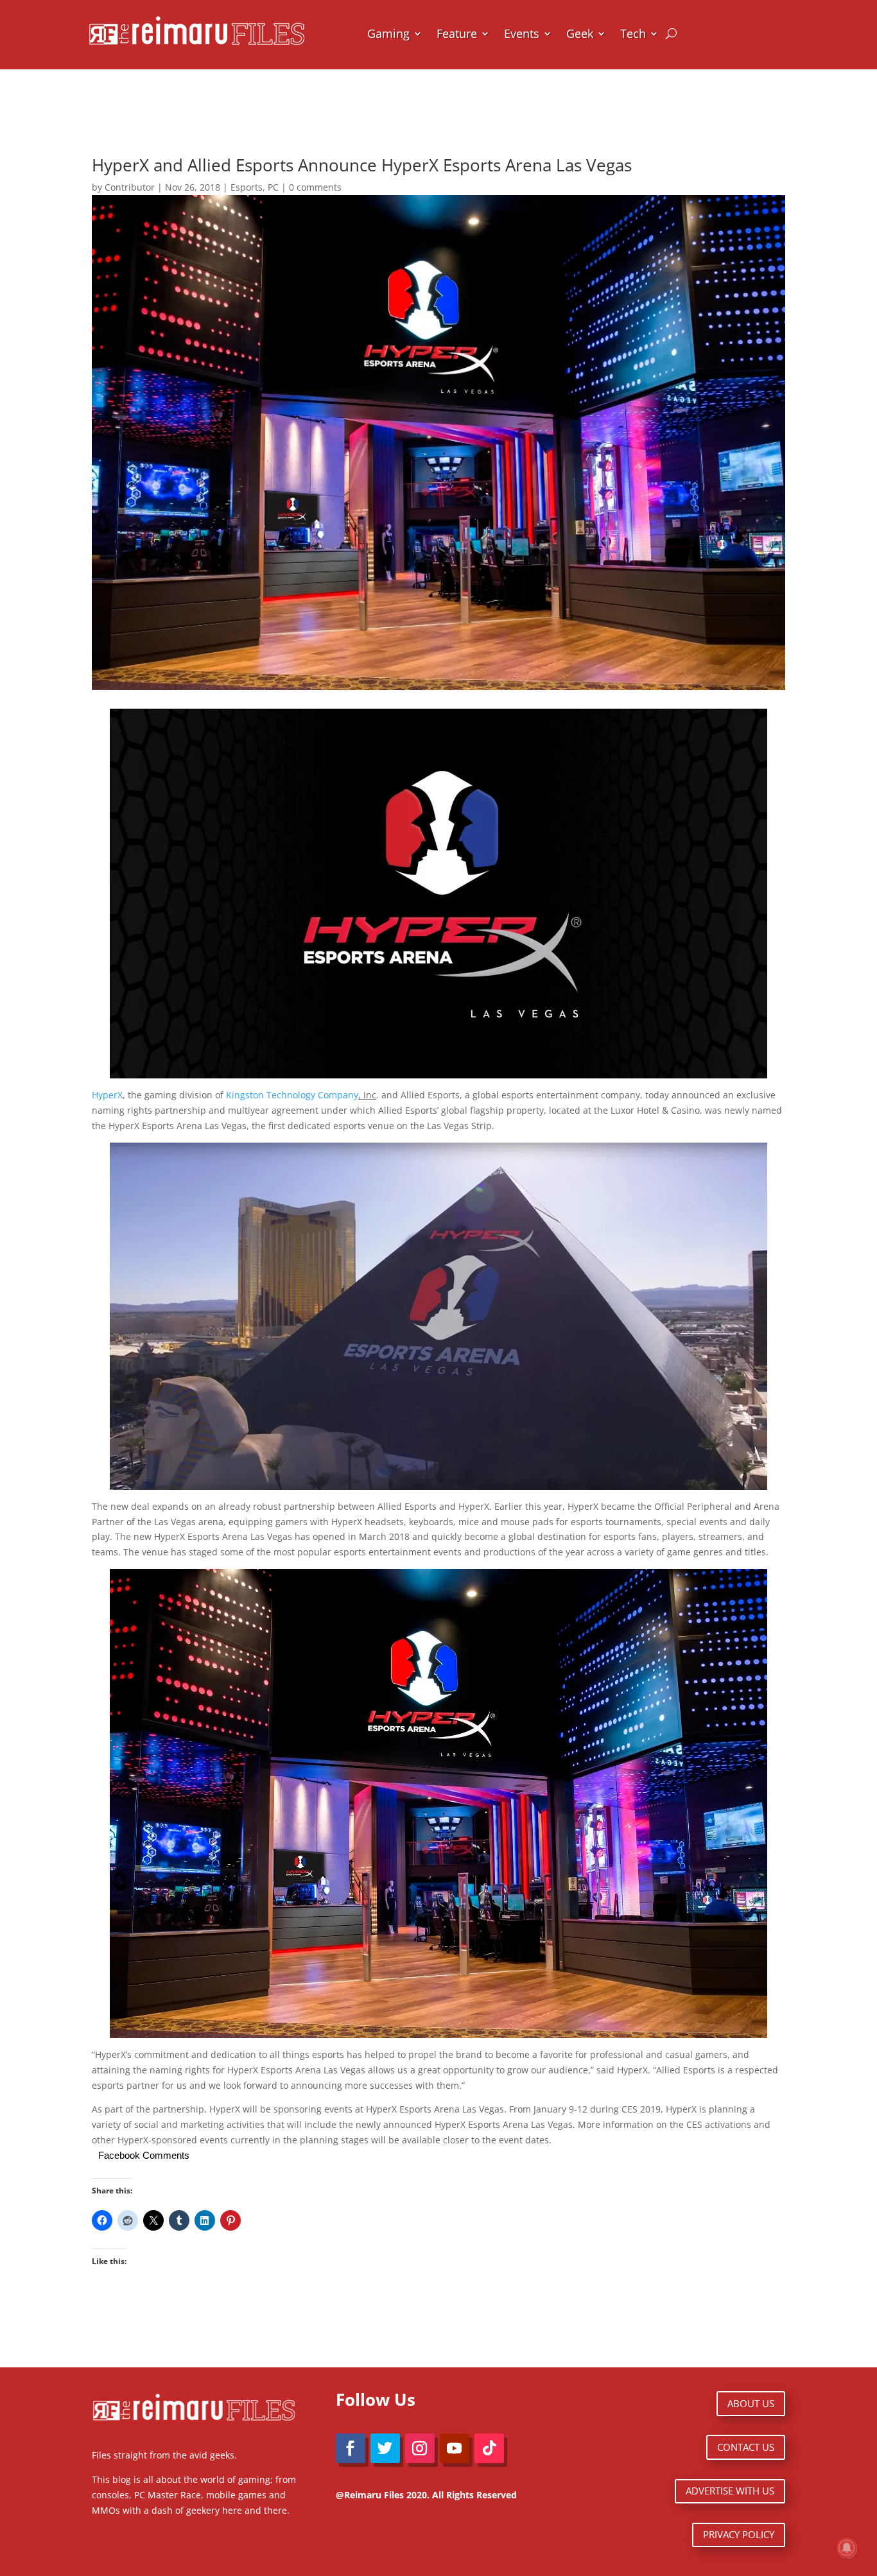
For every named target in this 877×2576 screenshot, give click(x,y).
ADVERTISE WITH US (730, 2491)
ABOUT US (751, 2403)
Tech (633, 33)
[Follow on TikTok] (489, 2448)
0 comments (315, 187)
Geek (580, 33)
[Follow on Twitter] (385, 2448)
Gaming (388, 33)
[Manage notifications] (847, 2548)
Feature (457, 33)
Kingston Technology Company (292, 1095)
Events (522, 33)
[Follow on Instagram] (420, 2448)
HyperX (107, 1095)
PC (273, 187)
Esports (247, 187)
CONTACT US (746, 2447)
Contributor (130, 187)
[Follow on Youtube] (455, 2448)
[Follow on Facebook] (351, 2448)
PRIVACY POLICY (739, 2534)
